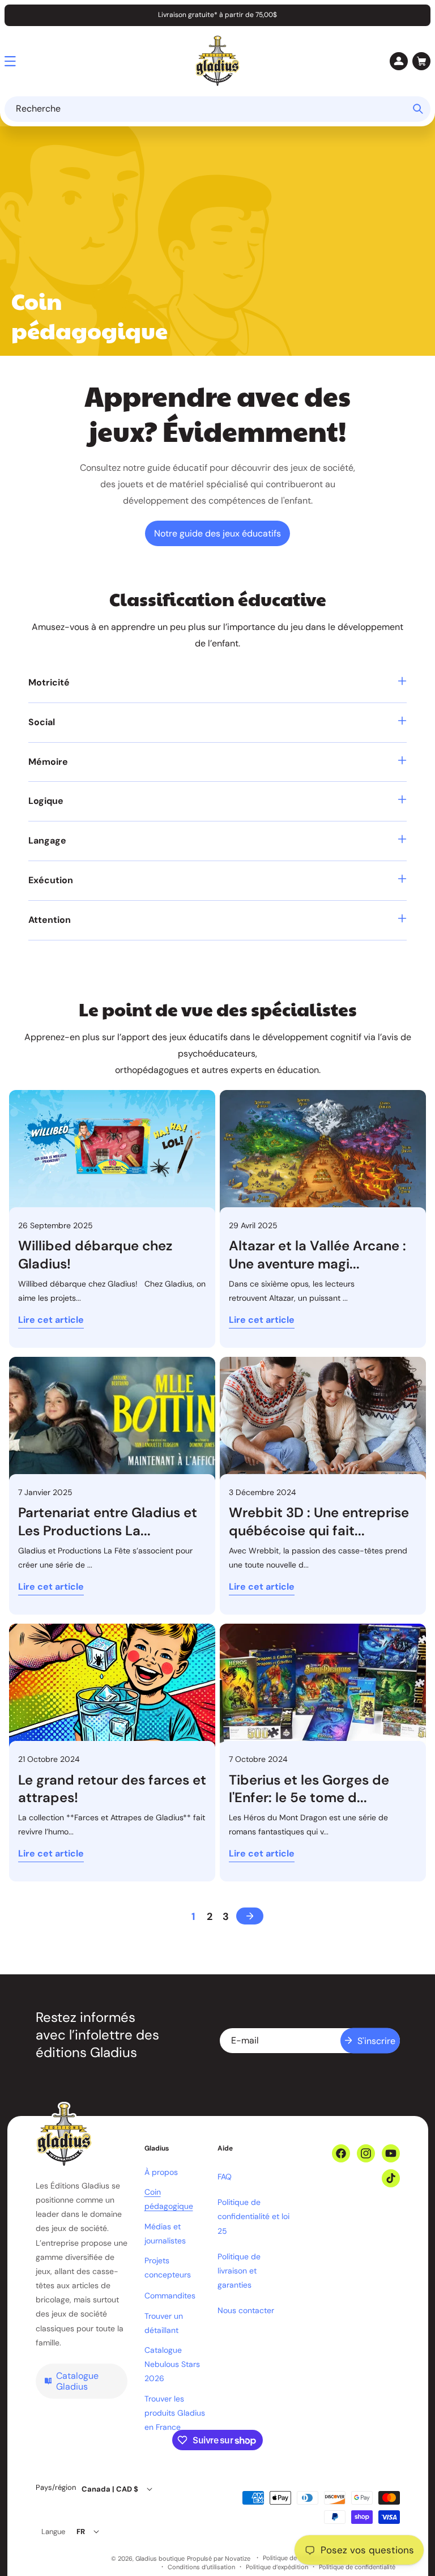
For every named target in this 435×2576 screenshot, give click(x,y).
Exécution (51, 880)
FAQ (225, 2177)
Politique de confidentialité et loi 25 (253, 2216)
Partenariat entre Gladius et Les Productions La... (108, 1521)
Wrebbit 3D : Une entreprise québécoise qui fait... (319, 1521)
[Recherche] (418, 109)
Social (42, 722)
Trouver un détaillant (164, 2323)
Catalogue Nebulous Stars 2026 (172, 2364)
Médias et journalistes (165, 2234)
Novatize (238, 2558)
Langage (47, 840)
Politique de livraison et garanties (239, 2271)
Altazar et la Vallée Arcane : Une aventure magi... (317, 1254)
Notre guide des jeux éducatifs (217, 533)
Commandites (170, 2296)
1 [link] (193, 1917)
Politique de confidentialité (357, 2567)
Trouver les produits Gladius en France (175, 2413)
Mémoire (48, 762)
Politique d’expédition (277, 2567)
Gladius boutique (160, 2558)
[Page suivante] (250, 1916)
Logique (46, 801)
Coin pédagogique (169, 2199)
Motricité (49, 682)
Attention (50, 920)
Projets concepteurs (168, 2268)
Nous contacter (246, 2310)
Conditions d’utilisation (201, 2567)
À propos (161, 2172)
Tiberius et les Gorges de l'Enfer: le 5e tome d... (309, 1789)
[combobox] (217, 109)
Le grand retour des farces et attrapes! (112, 1789)
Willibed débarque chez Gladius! (95, 1254)
